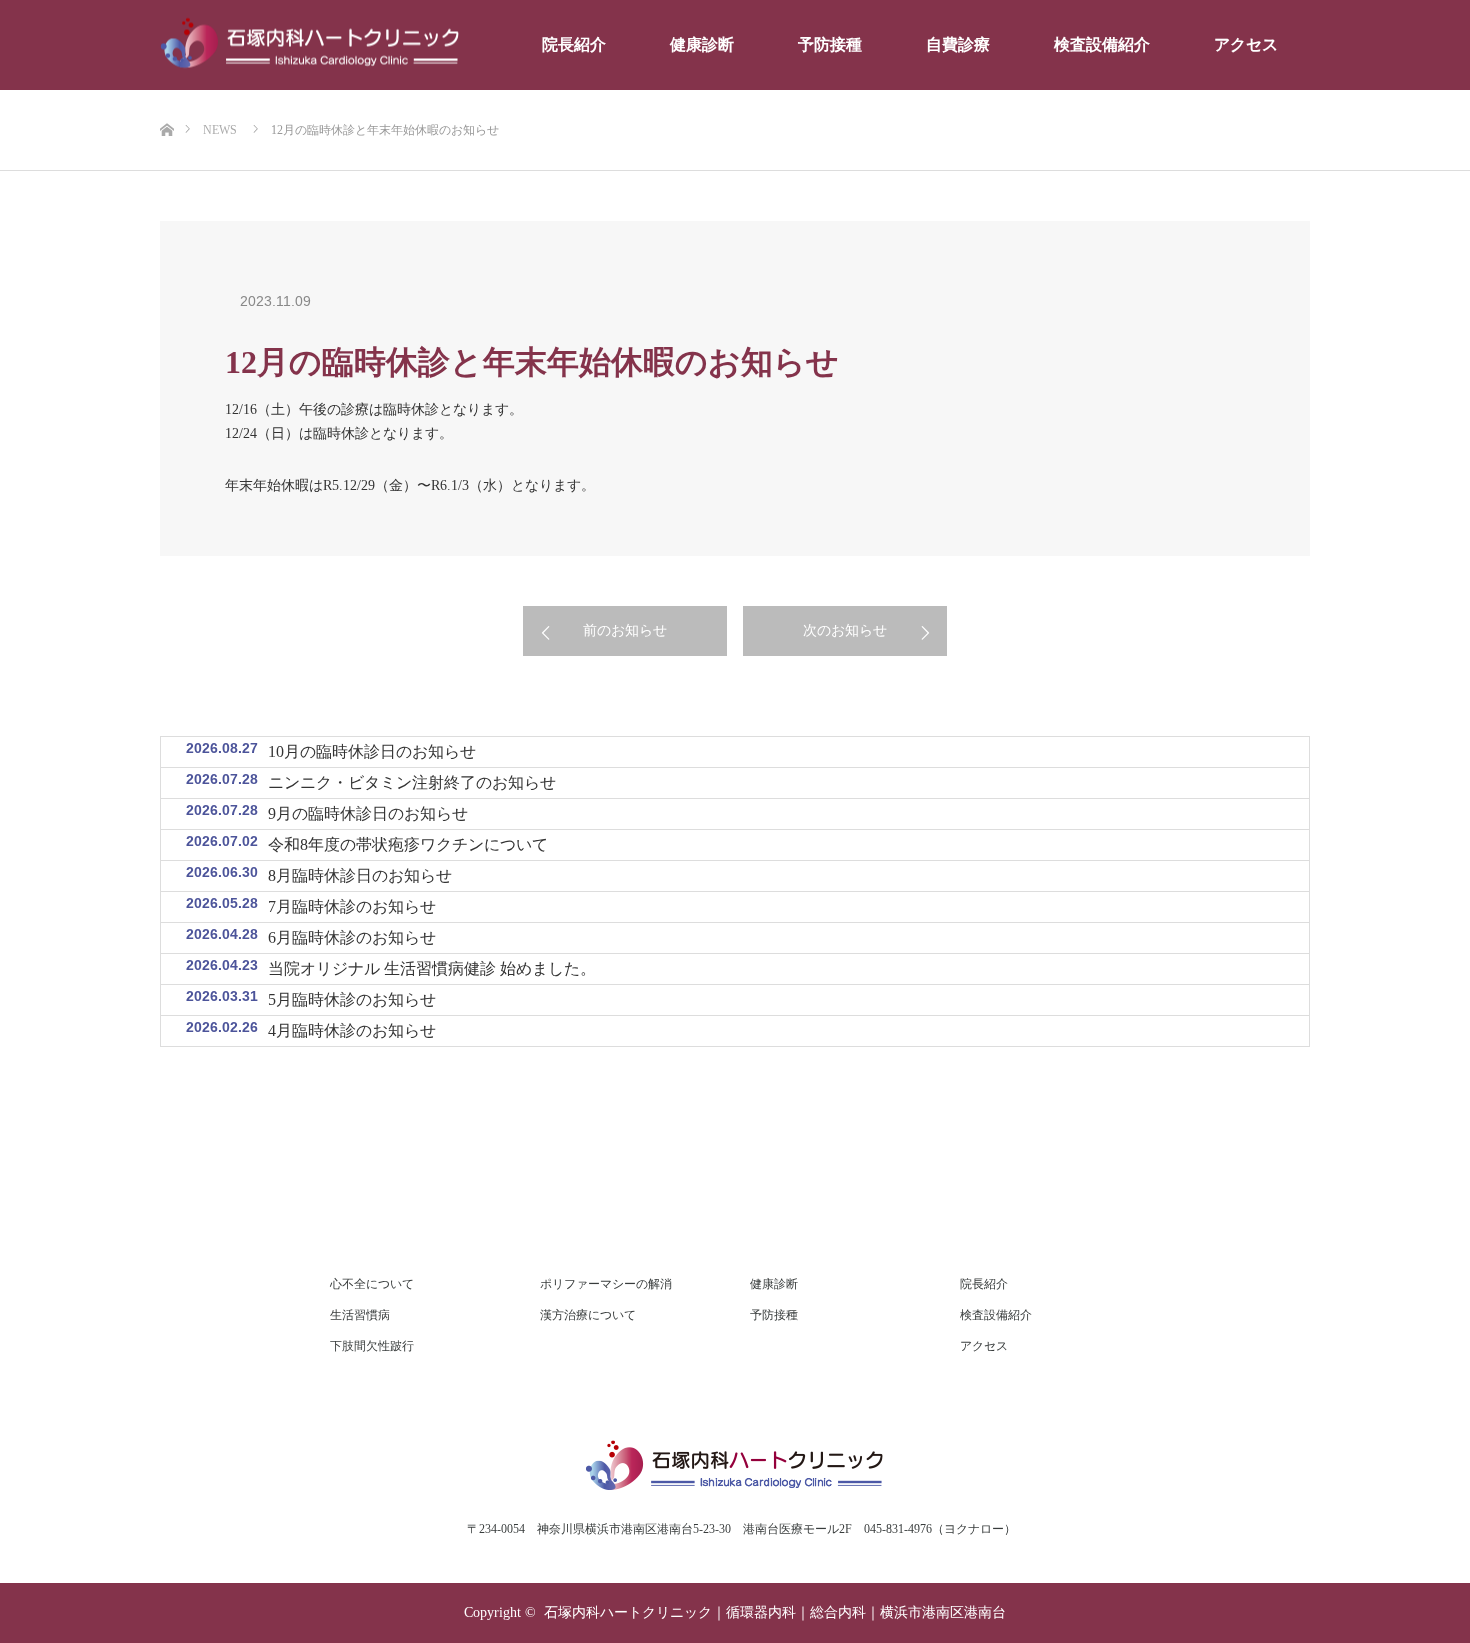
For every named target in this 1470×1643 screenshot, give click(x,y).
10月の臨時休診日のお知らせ (372, 751)
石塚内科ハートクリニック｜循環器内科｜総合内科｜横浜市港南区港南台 (775, 1612)
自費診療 (958, 44)
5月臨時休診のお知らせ (352, 999)
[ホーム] (166, 97)
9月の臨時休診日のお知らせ (368, 813)
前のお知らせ (625, 630)
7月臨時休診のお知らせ (352, 906)
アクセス (1246, 44)
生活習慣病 (360, 1315)
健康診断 (702, 44)
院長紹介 (574, 44)
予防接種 (830, 44)
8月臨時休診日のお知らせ (360, 875)
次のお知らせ (845, 630)
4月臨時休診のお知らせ (352, 1030)
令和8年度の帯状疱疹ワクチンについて (408, 844)
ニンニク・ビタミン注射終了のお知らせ (412, 782)
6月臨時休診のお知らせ (352, 937)
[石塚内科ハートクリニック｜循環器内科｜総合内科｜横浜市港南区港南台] (310, 45)
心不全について (372, 1284)
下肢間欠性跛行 (372, 1346)
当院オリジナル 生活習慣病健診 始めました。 (432, 968)
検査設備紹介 (1102, 44)
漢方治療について (588, 1315)
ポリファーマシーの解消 (606, 1284)
